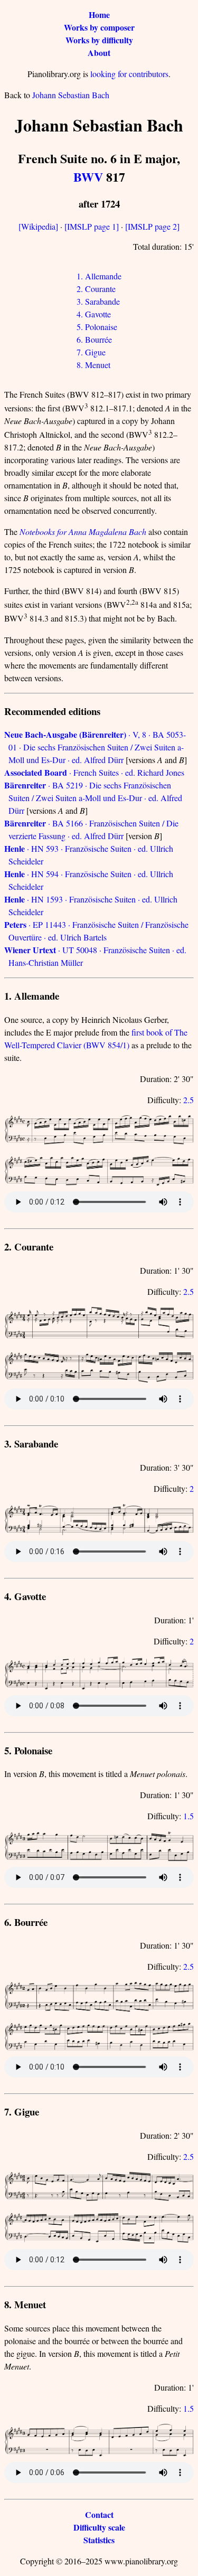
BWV (88, 177)
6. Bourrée (94, 339)
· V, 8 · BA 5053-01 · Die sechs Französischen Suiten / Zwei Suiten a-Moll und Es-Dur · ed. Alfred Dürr (95, 747)
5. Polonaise (97, 327)
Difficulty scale (99, 2527)
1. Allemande (99, 276)
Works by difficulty (99, 40)
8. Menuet (93, 365)
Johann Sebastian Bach (71, 95)
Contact (99, 2514)
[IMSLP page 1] (92, 226)
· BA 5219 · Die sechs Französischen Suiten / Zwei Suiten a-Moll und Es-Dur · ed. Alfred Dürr (93, 798)
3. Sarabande (98, 301)
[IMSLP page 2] (152, 226)
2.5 (188, 1100)
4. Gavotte (94, 314)
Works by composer (99, 27)
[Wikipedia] (38, 226)
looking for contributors (129, 74)
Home (99, 15)
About (99, 53)
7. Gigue (91, 352)
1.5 (188, 1816)
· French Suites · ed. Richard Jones (94, 772)
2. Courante (96, 289)
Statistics (99, 2540)
